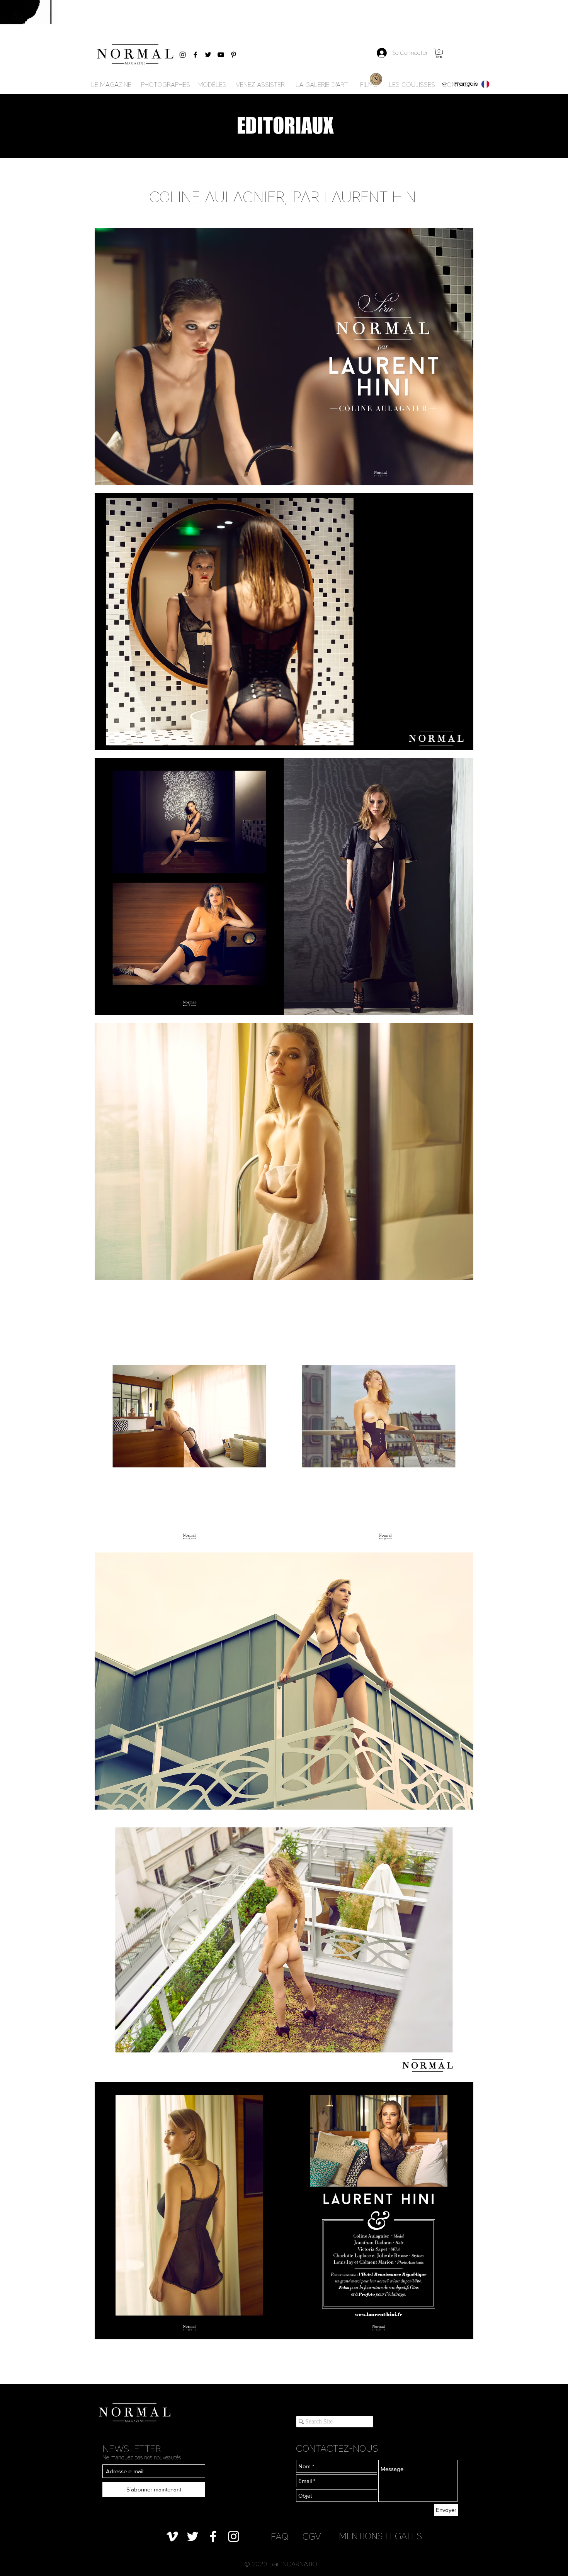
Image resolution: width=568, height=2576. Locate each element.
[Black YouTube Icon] (221, 55)
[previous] (109, 1288)
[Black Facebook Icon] (195, 55)
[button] (439, 53)
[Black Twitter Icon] (208, 55)
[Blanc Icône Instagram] (234, 2536)
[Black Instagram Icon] (183, 55)
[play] (457, 2333)
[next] (459, 1288)
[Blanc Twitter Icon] (193, 2536)
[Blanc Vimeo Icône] (172, 2536)
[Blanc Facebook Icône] (213, 2536)
